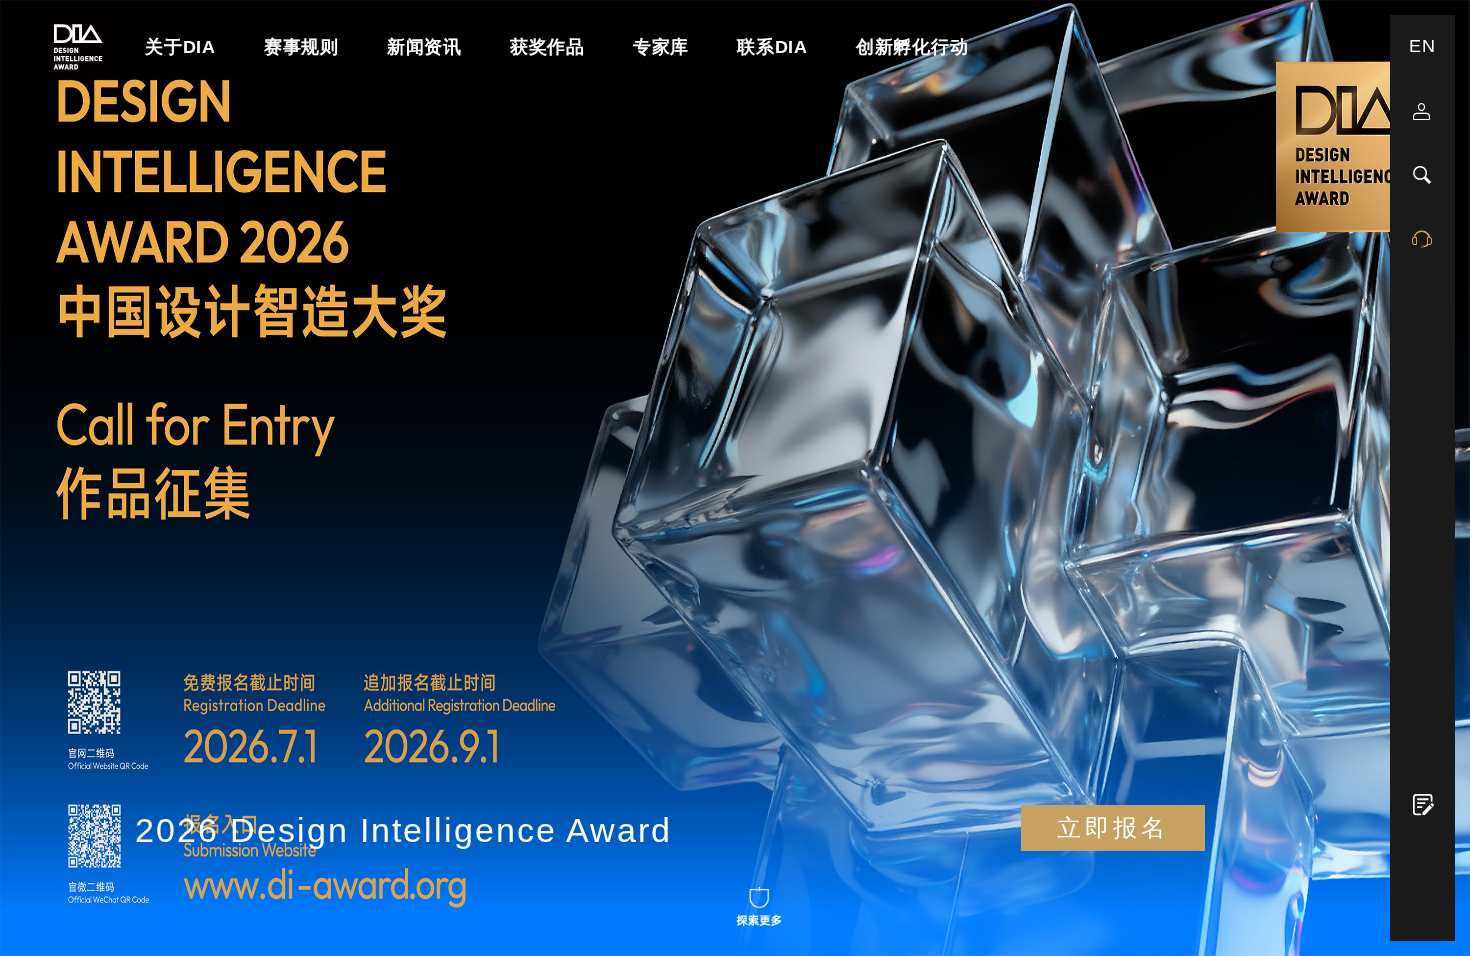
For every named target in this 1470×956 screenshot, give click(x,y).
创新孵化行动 (912, 47)
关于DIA (180, 47)
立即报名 (1113, 827)
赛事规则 (301, 47)
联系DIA (772, 47)
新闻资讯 (424, 47)
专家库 (661, 47)
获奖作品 (547, 47)
